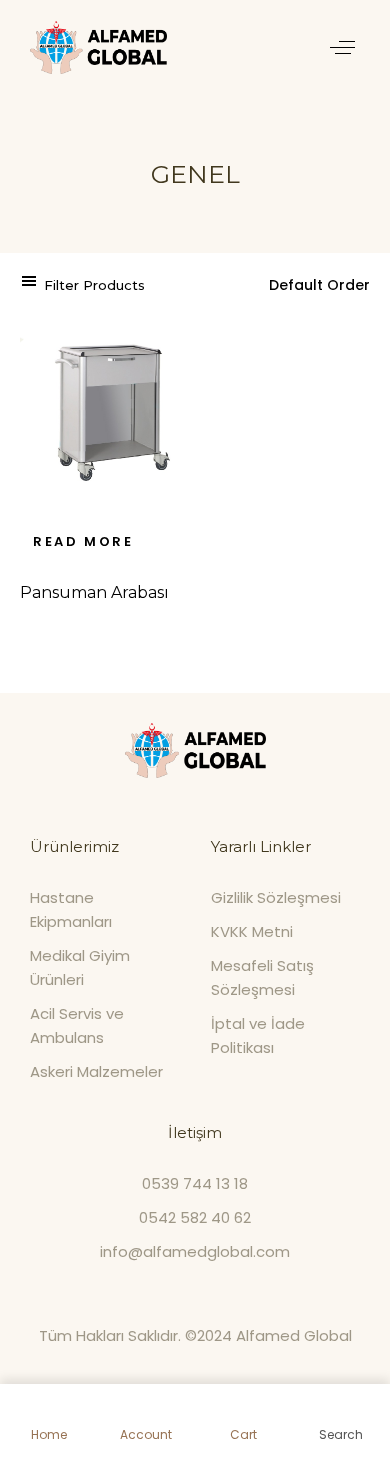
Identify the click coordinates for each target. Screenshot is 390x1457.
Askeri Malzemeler (96, 1071)
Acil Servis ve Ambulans (77, 1025)
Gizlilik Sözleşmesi (276, 897)
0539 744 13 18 (195, 1183)
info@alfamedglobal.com (195, 1251)
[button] (342, 47)
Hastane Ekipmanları (71, 909)
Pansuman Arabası (94, 592)
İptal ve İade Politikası (258, 1035)
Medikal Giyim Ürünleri (80, 967)
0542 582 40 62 (195, 1217)
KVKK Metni (252, 931)
